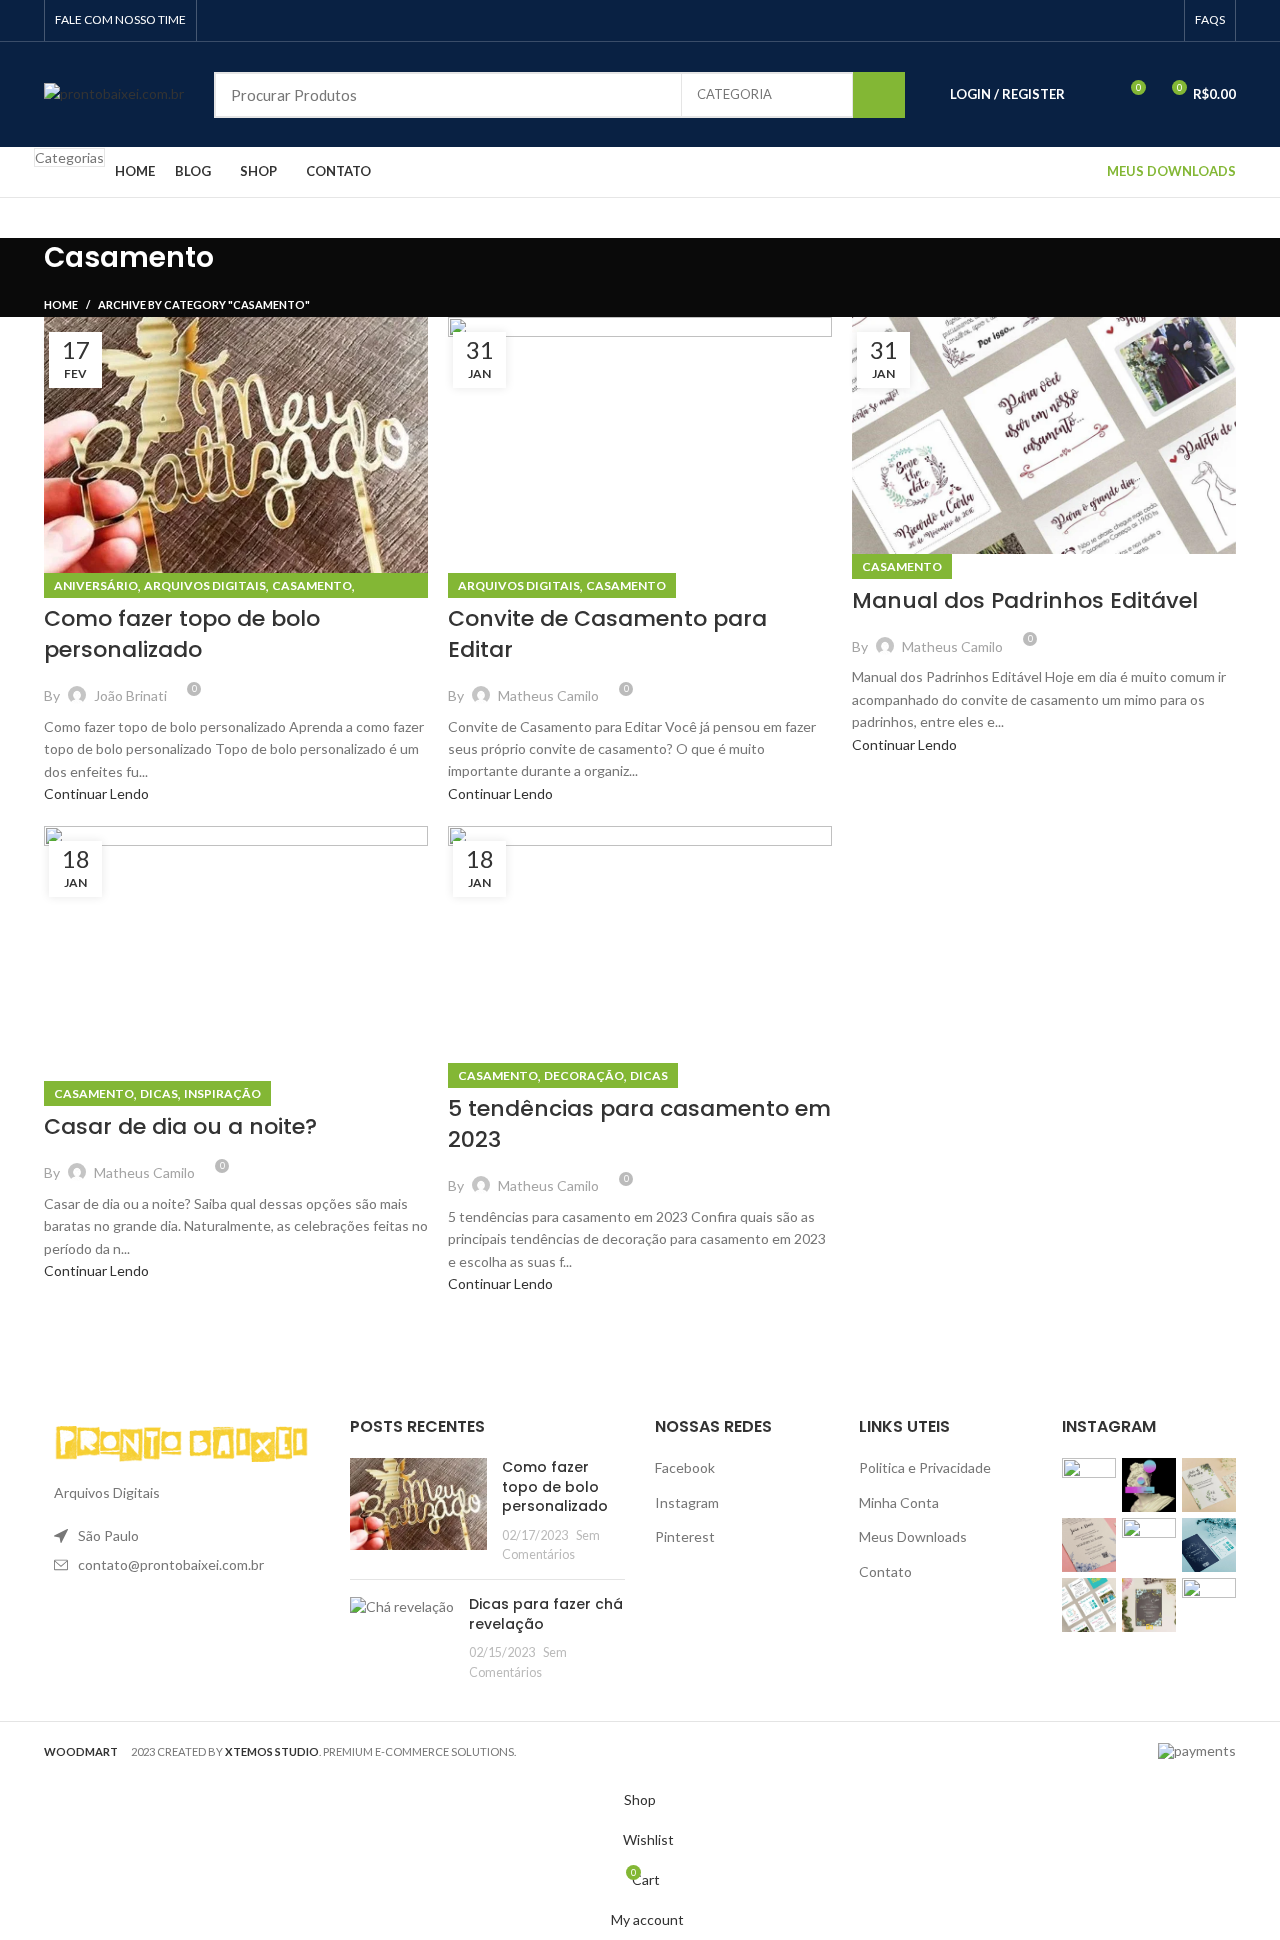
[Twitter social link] (1093, 21)
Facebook (685, 1467)
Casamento (312, 585)
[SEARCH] (879, 95)
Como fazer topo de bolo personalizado (182, 634)
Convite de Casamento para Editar (607, 634)
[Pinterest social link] (1116, 21)
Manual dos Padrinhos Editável (1025, 600)
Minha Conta (899, 1502)
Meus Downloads (913, 1536)
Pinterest (685, 1536)
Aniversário (96, 585)
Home (61, 304)
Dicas (159, 1093)
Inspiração (222, 1093)
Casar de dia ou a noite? (180, 1126)
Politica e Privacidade (925, 1467)
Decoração (584, 1075)
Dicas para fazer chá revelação (546, 1614)
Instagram (687, 1502)
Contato (885, 1571)
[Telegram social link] (1162, 21)
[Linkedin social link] (1139, 21)
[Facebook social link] (1070, 21)
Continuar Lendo (96, 793)
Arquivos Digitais (205, 585)
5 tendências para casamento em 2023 (639, 1124)
